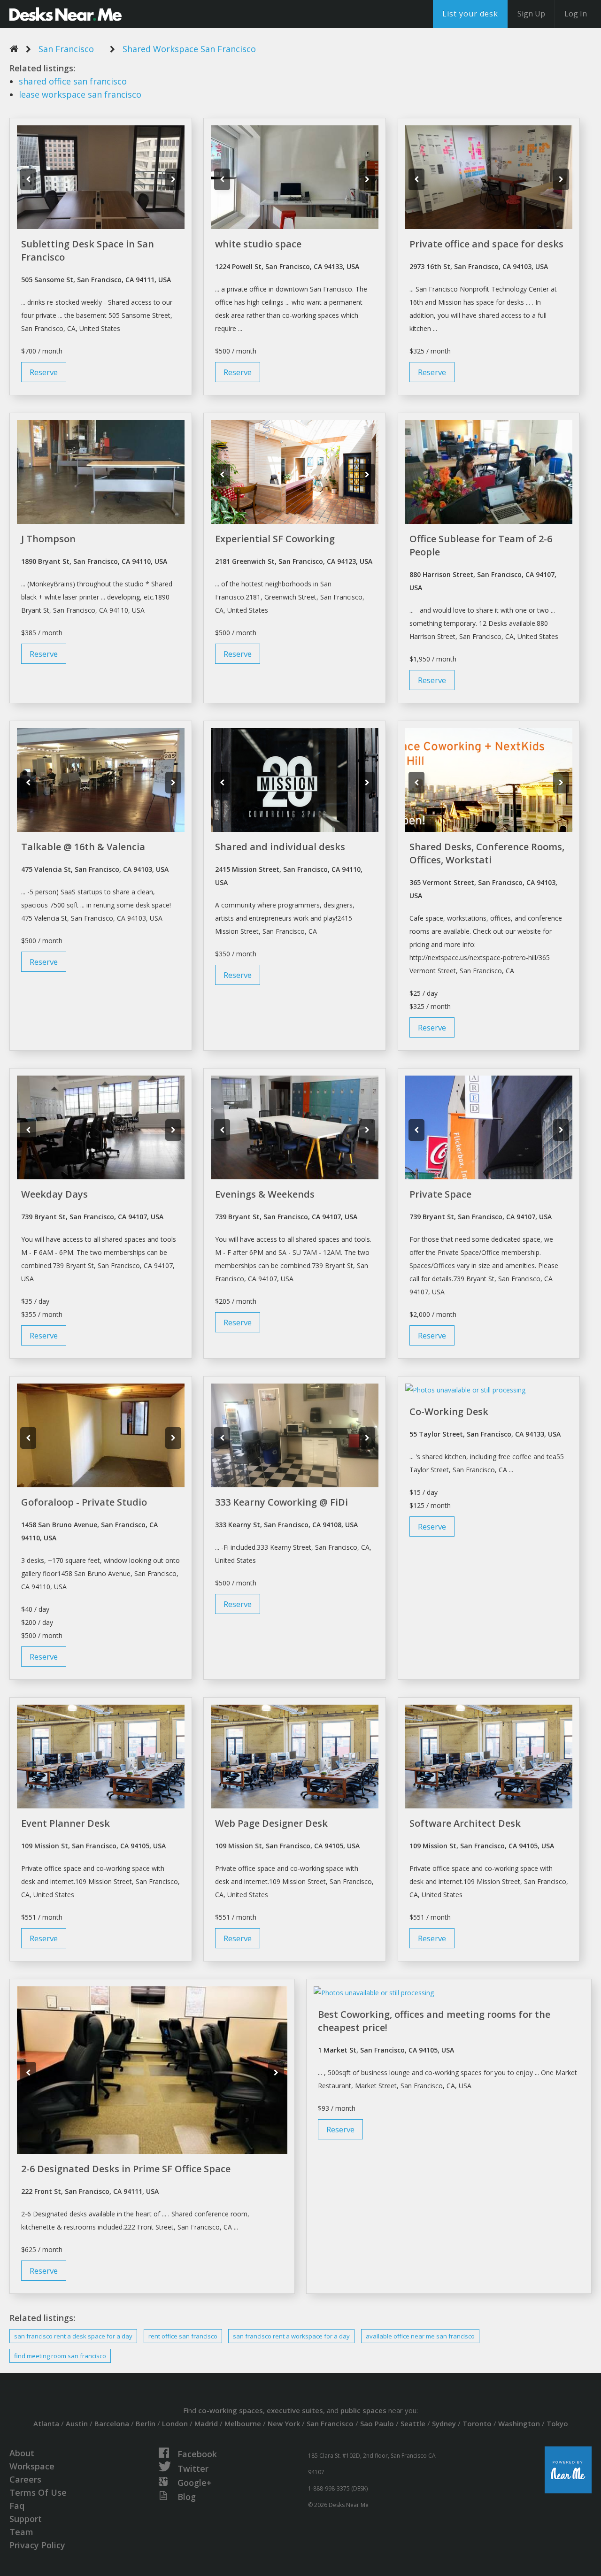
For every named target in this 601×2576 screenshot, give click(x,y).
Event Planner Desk (65, 1823)
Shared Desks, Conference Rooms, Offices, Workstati (487, 853)
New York (284, 2423)
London (175, 2423)
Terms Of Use (38, 2492)
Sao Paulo (377, 2423)
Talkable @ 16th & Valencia (83, 847)
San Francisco (66, 49)
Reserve (44, 372)
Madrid (206, 2423)
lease (80, 94)
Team (21, 2532)
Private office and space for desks (486, 244)
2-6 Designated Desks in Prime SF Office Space (126, 2169)
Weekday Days (54, 1194)
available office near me (420, 2336)
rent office (183, 2336)
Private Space (440, 1194)
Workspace (32, 2466)
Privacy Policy (37, 2545)
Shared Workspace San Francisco (189, 49)
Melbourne (243, 2423)
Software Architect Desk (465, 1823)
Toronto (477, 2423)
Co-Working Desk (449, 1411)
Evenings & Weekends (265, 1194)
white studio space (258, 244)
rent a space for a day (73, 2336)
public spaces (363, 2410)
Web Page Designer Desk (271, 1823)
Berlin (146, 2423)
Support (26, 2519)
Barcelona (112, 2423)
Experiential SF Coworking (275, 539)
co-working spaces (231, 2410)
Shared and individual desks (280, 847)
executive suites (295, 2410)
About (22, 2453)
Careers (25, 2479)
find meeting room (60, 2356)
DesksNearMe (65, 14)
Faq (17, 2506)
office (73, 81)
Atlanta (46, 2423)
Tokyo (557, 2423)
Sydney (444, 2423)
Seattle (413, 2423)
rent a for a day (291, 2336)
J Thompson (48, 539)
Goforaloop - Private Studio (84, 1502)
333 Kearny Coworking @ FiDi (281, 1502)
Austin (77, 2423)
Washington (519, 2423)
